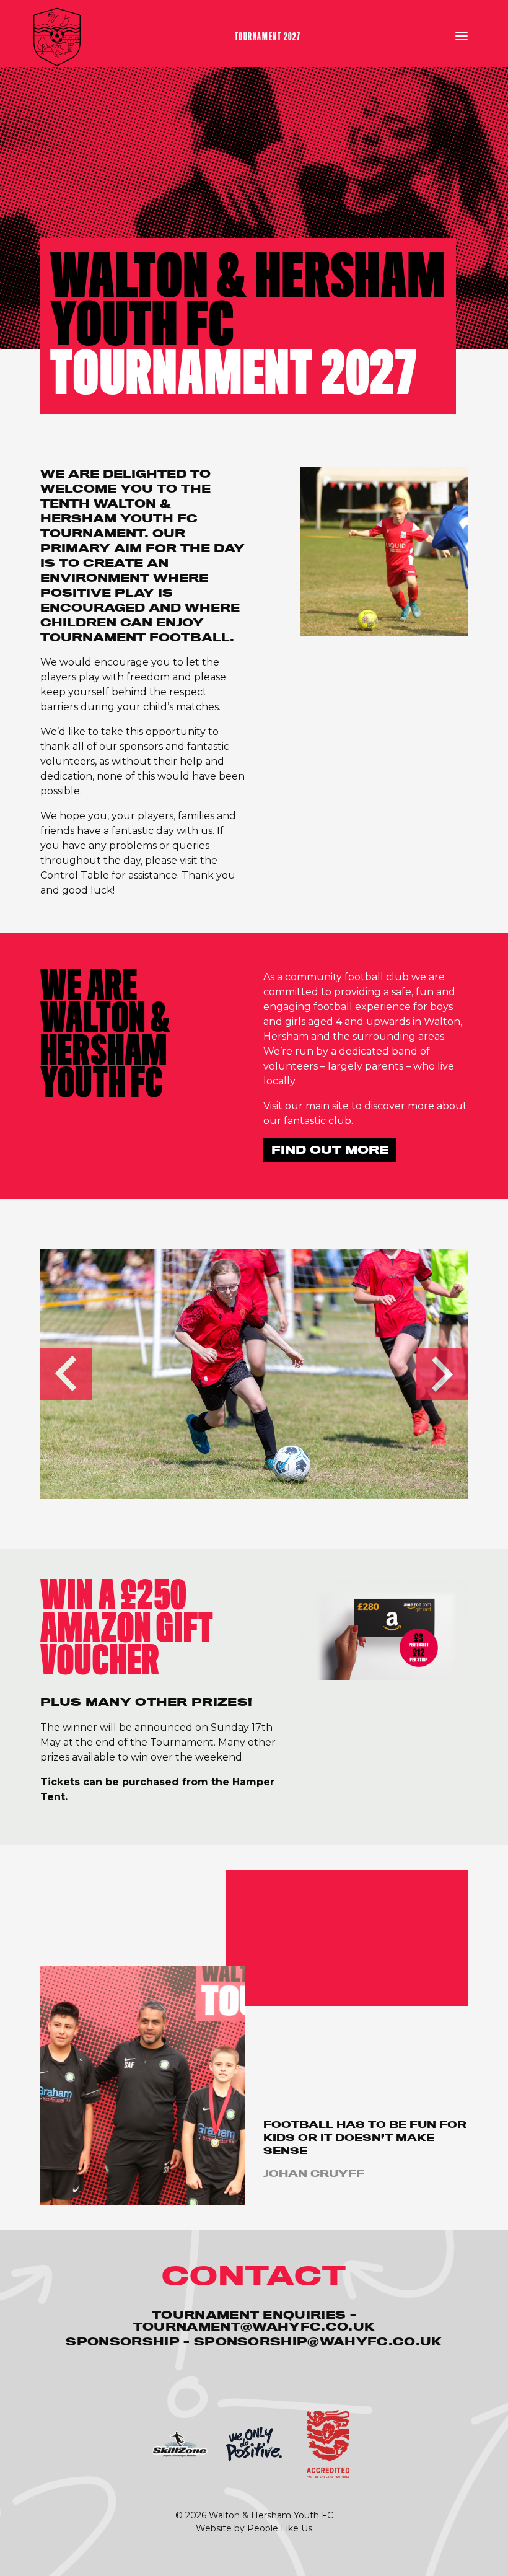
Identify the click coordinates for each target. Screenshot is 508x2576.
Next (442, 1374)
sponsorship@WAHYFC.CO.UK (318, 2341)
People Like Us (280, 2528)
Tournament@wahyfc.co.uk (254, 2327)
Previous (66, 1374)
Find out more (330, 1150)
